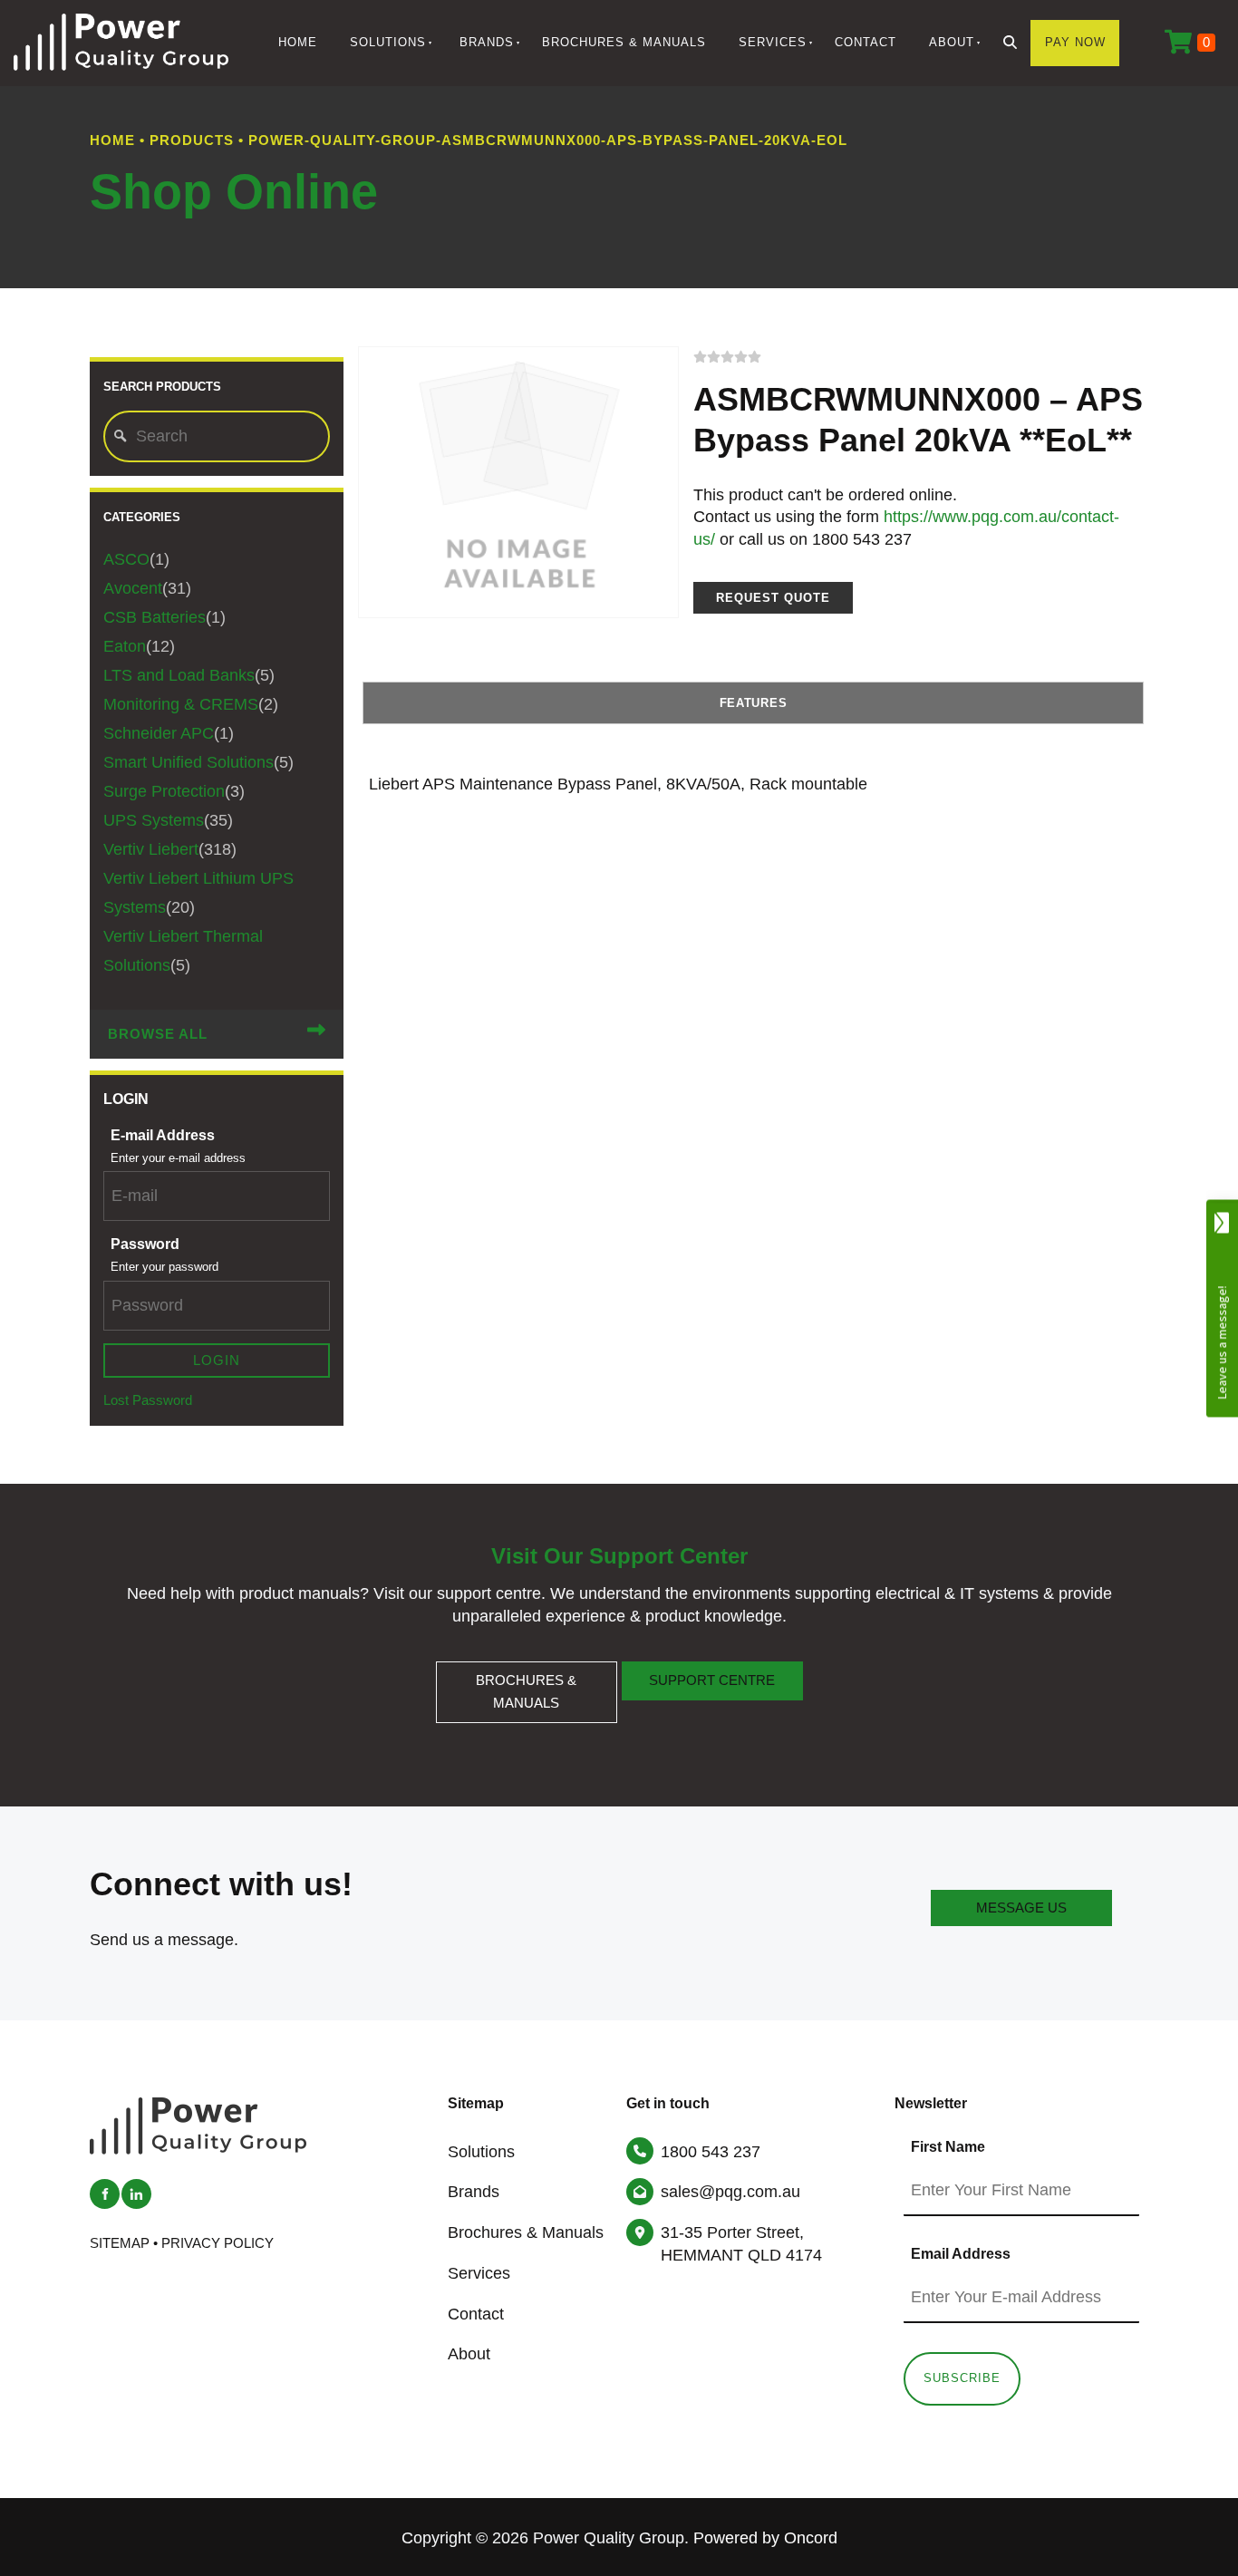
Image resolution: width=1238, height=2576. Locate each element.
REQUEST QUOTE (773, 598)
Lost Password (148, 1400)
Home (298, 42)
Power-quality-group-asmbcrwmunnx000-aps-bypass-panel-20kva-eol (548, 140)
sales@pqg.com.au (730, 2192)
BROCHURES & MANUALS (527, 1672)
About (952, 42)
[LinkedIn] (136, 2194)
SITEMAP (120, 2243)
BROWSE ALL (158, 1034)
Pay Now (1075, 42)
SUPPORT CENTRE (712, 1672)
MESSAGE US (1021, 1901)
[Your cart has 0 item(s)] (1190, 43)
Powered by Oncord (765, 2538)
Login (217, 1361)
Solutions (388, 42)
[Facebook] (105, 2194)
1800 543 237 (711, 2152)
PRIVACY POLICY (218, 2243)
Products (192, 140)
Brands (487, 42)
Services (773, 42)
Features (754, 703)
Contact (866, 42)
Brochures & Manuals (624, 42)
